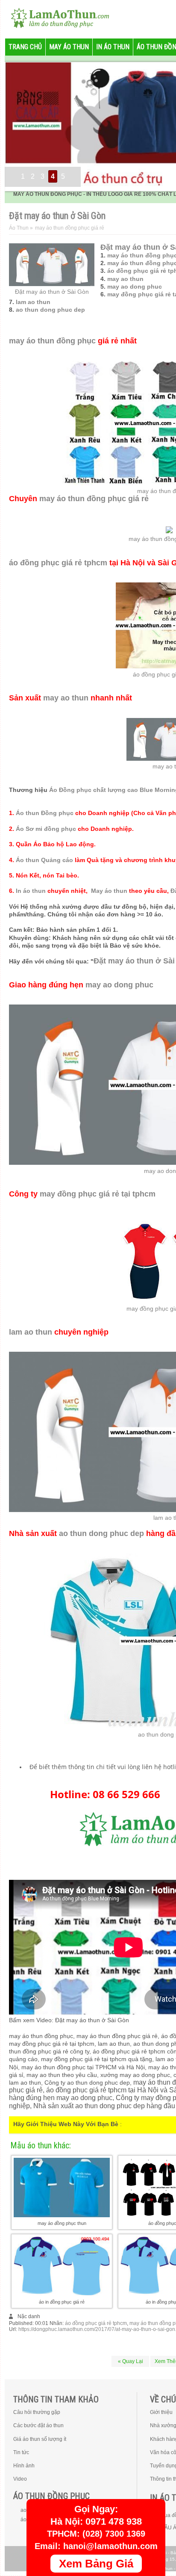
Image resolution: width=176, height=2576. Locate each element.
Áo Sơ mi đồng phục (46, 829)
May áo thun (109, 891)
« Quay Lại (131, 2361)
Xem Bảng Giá (96, 2564)
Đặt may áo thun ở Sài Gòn (52, 292)
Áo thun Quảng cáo (44, 860)
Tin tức (21, 2452)
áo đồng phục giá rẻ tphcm (58, 563)
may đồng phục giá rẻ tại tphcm (98, 1194)
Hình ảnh (24, 2466)
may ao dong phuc (135, 287)
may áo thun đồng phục (52, 341)
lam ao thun (33, 302)
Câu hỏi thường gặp (37, 2412)
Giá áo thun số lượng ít (40, 2439)
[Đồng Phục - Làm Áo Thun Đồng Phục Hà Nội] (56, 17)
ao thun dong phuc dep (50, 310)
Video (20, 2479)
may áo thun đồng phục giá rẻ (94, 499)
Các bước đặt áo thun (38, 2425)
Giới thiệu (161, 2412)
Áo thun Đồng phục (45, 813)
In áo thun (31, 891)
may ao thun (125, 279)
